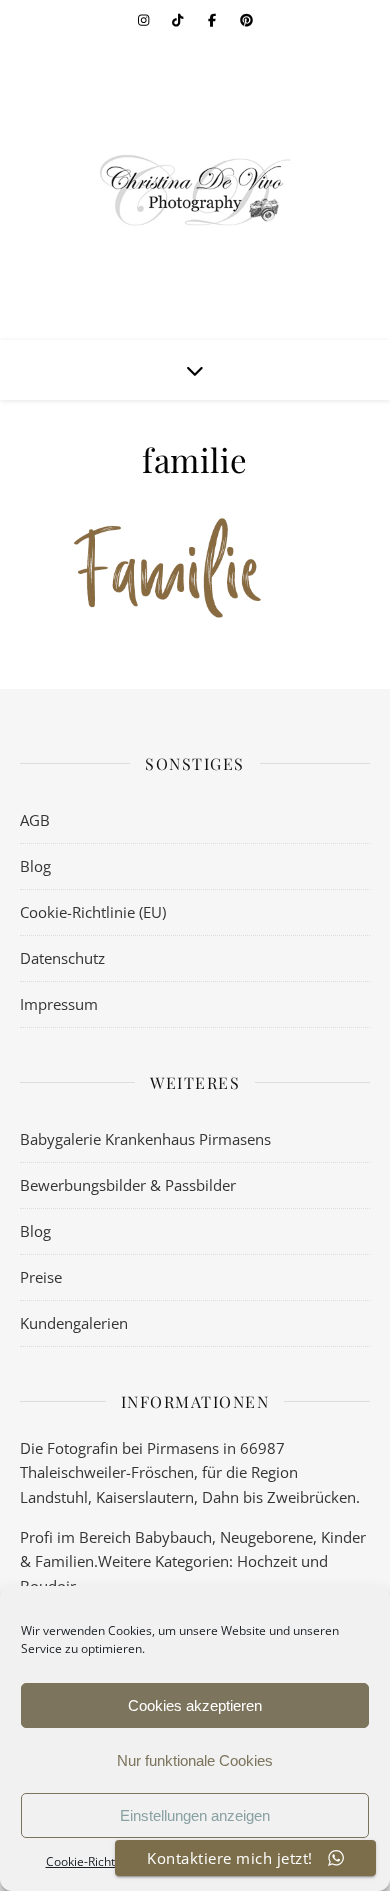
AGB (35, 820)
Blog (35, 866)
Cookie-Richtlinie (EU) (93, 912)
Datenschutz (62, 958)
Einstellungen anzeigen (195, 1815)
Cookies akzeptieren (195, 1705)
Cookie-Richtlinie (92, 1861)
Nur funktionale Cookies (195, 1760)
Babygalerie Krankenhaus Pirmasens (145, 1139)
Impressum (59, 1004)
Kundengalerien (74, 1323)
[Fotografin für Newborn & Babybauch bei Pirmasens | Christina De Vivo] (195, 190)
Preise (41, 1277)
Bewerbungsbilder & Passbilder (128, 1185)
